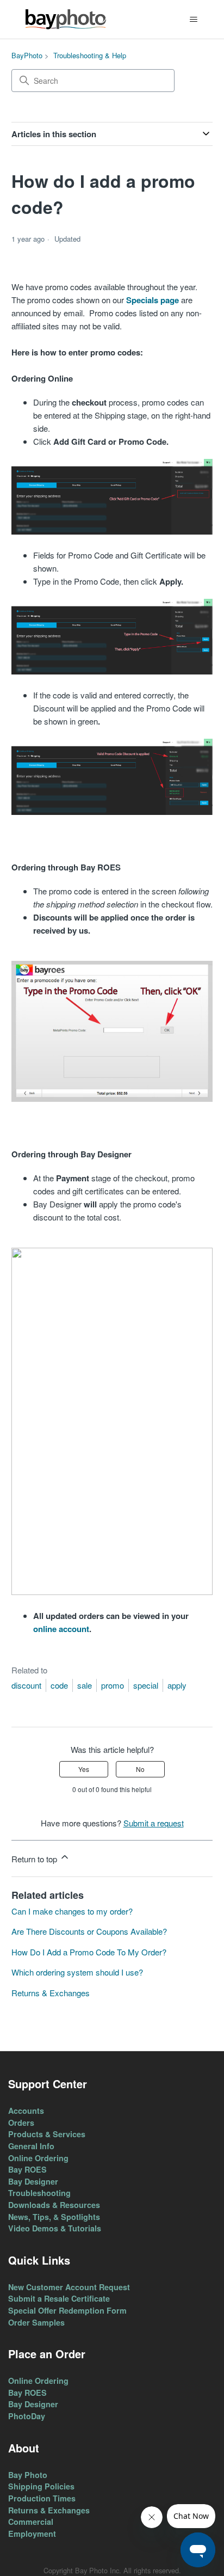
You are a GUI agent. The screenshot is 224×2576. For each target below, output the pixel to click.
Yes (84, 1769)
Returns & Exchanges (51, 1993)
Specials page (153, 300)
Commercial (31, 2522)
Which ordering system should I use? (77, 1972)
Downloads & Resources (54, 2205)
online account (61, 1629)
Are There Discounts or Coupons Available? (89, 1931)
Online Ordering (38, 2158)
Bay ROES (27, 2169)
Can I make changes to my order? (72, 1911)
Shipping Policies (41, 2486)
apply (177, 1685)
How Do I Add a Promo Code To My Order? (89, 1952)
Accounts (26, 2111)
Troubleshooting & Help (90, 55)
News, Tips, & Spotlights (54, 2217)
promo (113, 1685)
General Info (31, 2146)
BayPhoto (27, 55)
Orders (21, 2123)
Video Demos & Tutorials (55, 2228)
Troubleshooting (39, 2193)
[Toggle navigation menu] (193, 20)
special (146, 1685)
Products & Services (47, 2134)
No (140, 1769)
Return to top (35, 1859)
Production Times (42, 2498)
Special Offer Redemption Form (67, 2310)
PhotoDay (27, 2416)
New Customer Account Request (69, 2287)
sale (85, 1685)
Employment (32, 2534)
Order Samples (36, 2322)
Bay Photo (28, 2475)
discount (26, 1685)
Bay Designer (33, 2181)
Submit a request (154, 1823)
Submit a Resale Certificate (59, 2298)
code (59, 1685)
